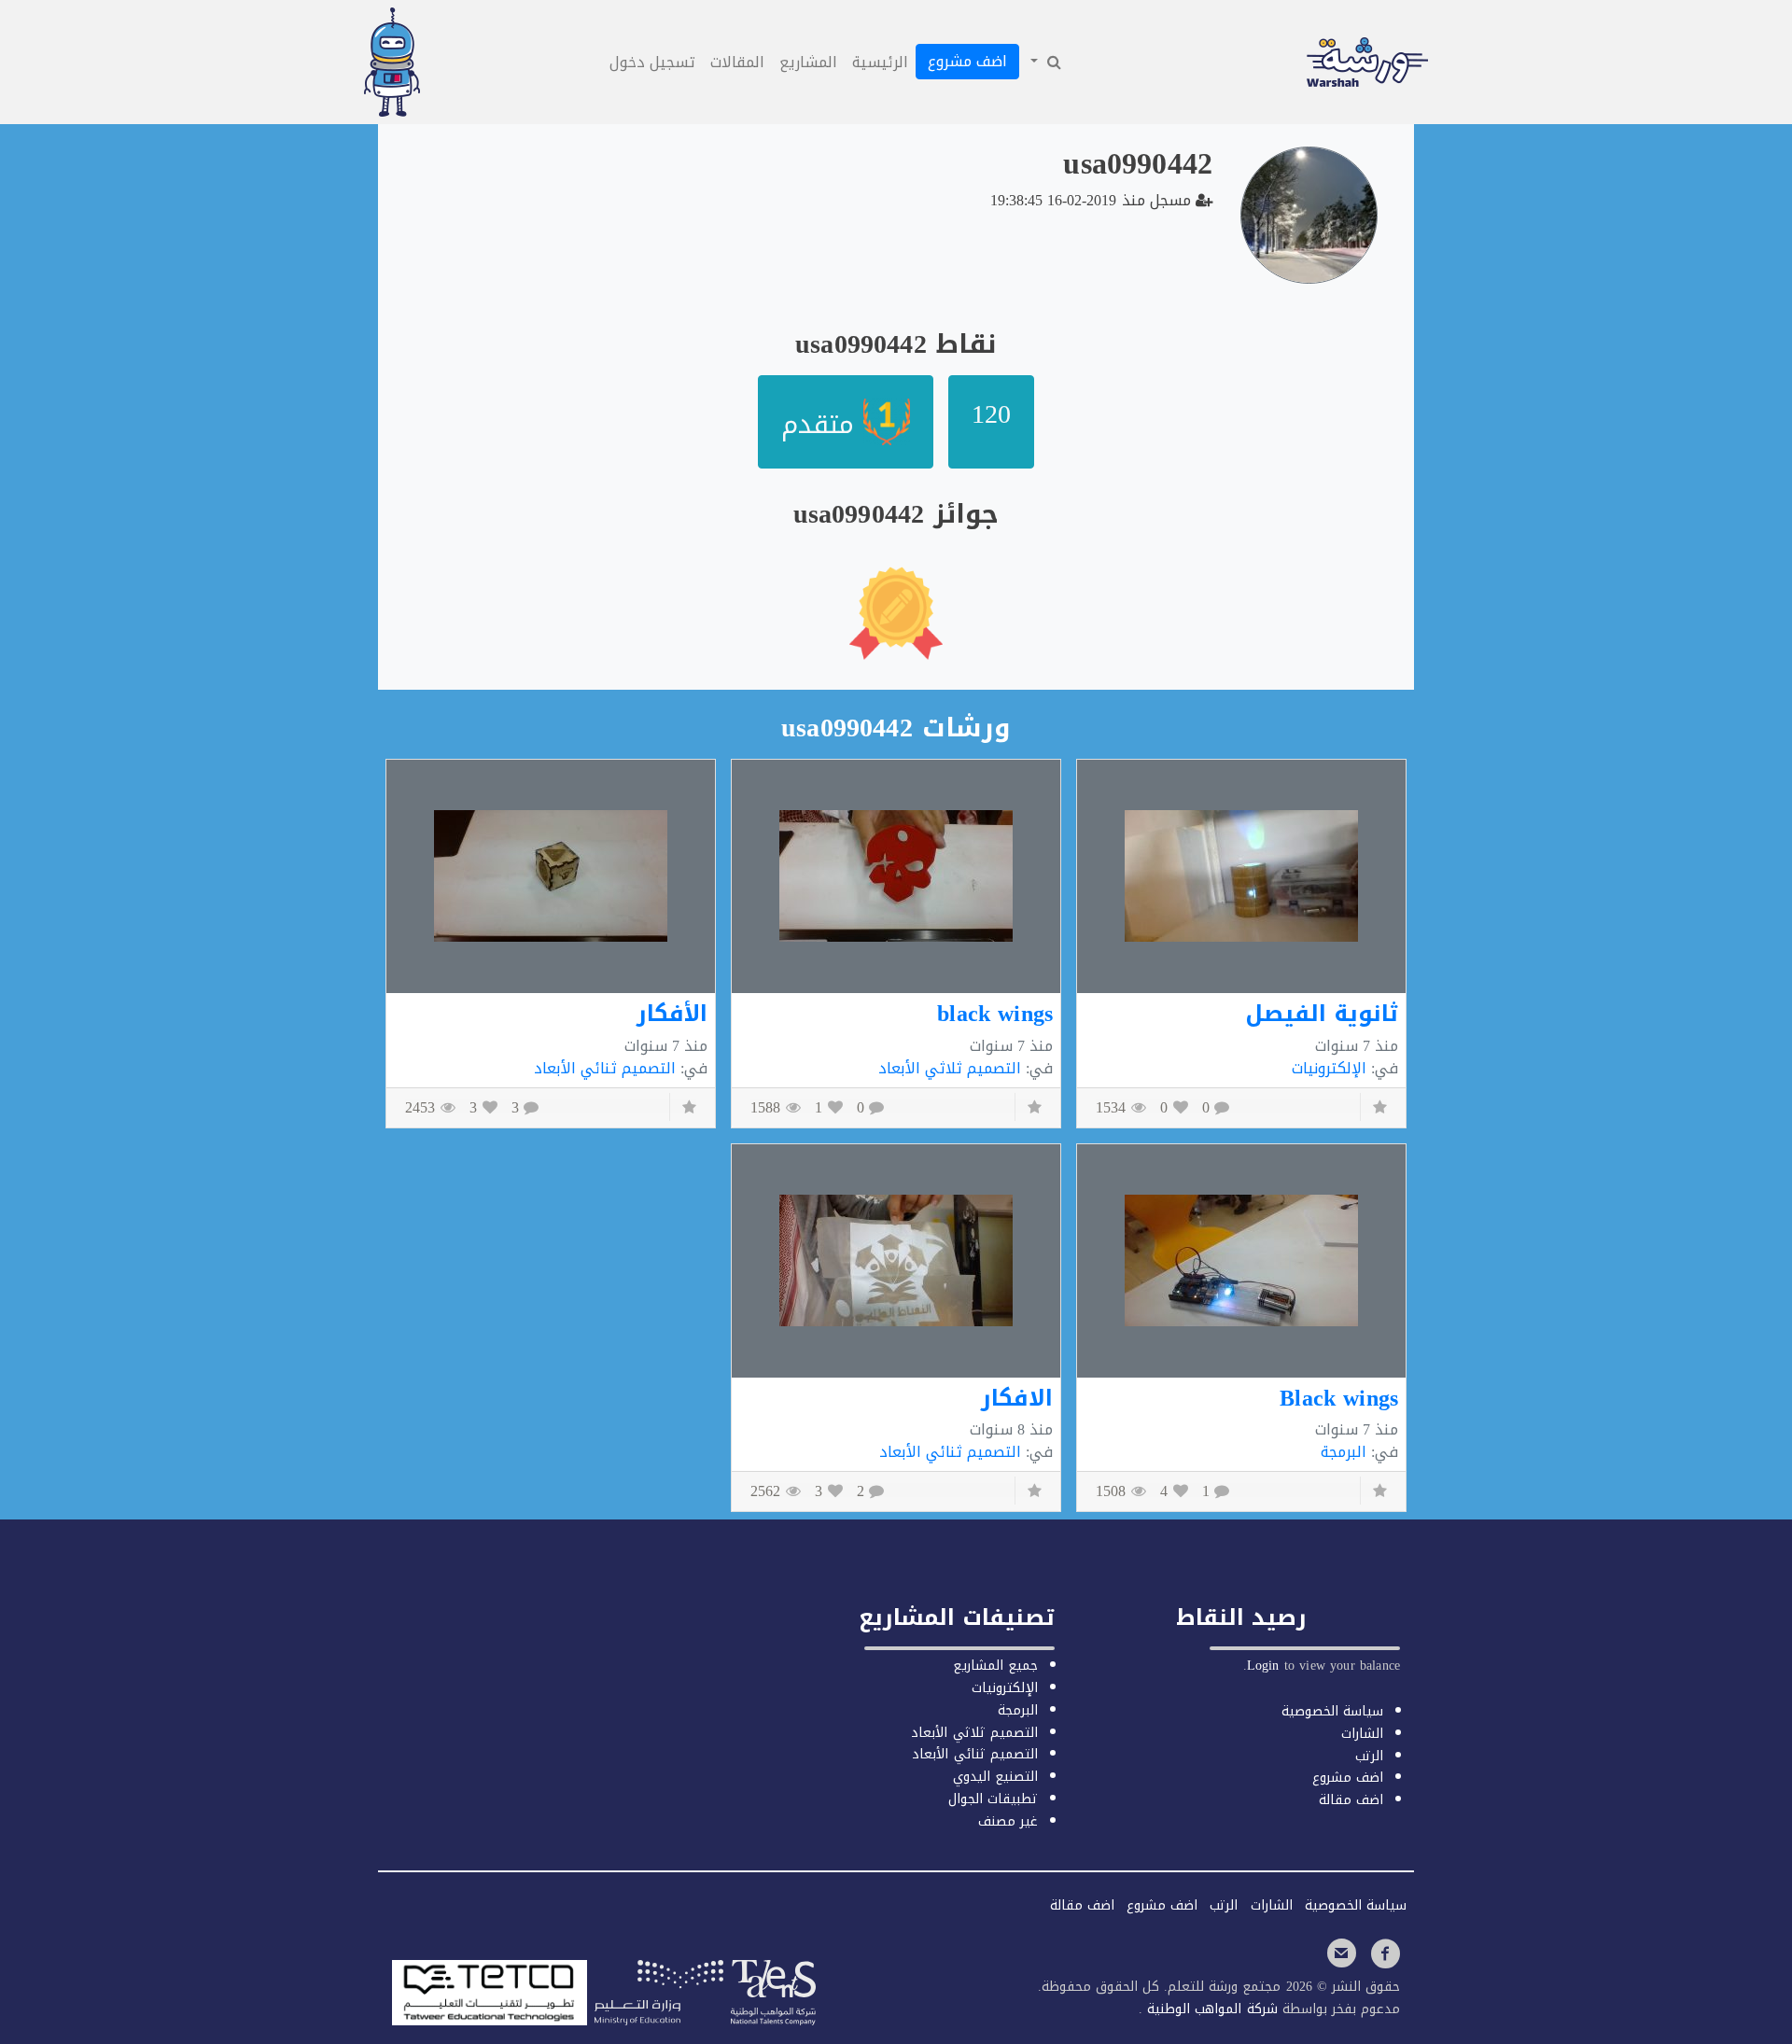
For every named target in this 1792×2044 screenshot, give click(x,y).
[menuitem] (1044, 63)
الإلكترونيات (1329, 1068)
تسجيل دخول (652, 62)
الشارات (1362, 1734)
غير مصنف (1008, 1821)
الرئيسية (880, 62)
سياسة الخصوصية (1332, 1711)
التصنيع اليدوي (995, 1777)
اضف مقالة (1351, 1800)
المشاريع (808, 62)
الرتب (1369, 1756)
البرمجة (1344, 1452)
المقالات (737, 62)
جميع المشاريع (995, 1666)
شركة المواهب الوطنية (1210, 2009)
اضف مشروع (967, 61)
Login (1263, 1666)
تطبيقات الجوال (993, 1799)
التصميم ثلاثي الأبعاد (950, 1068)
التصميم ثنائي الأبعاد (605, 1068)
